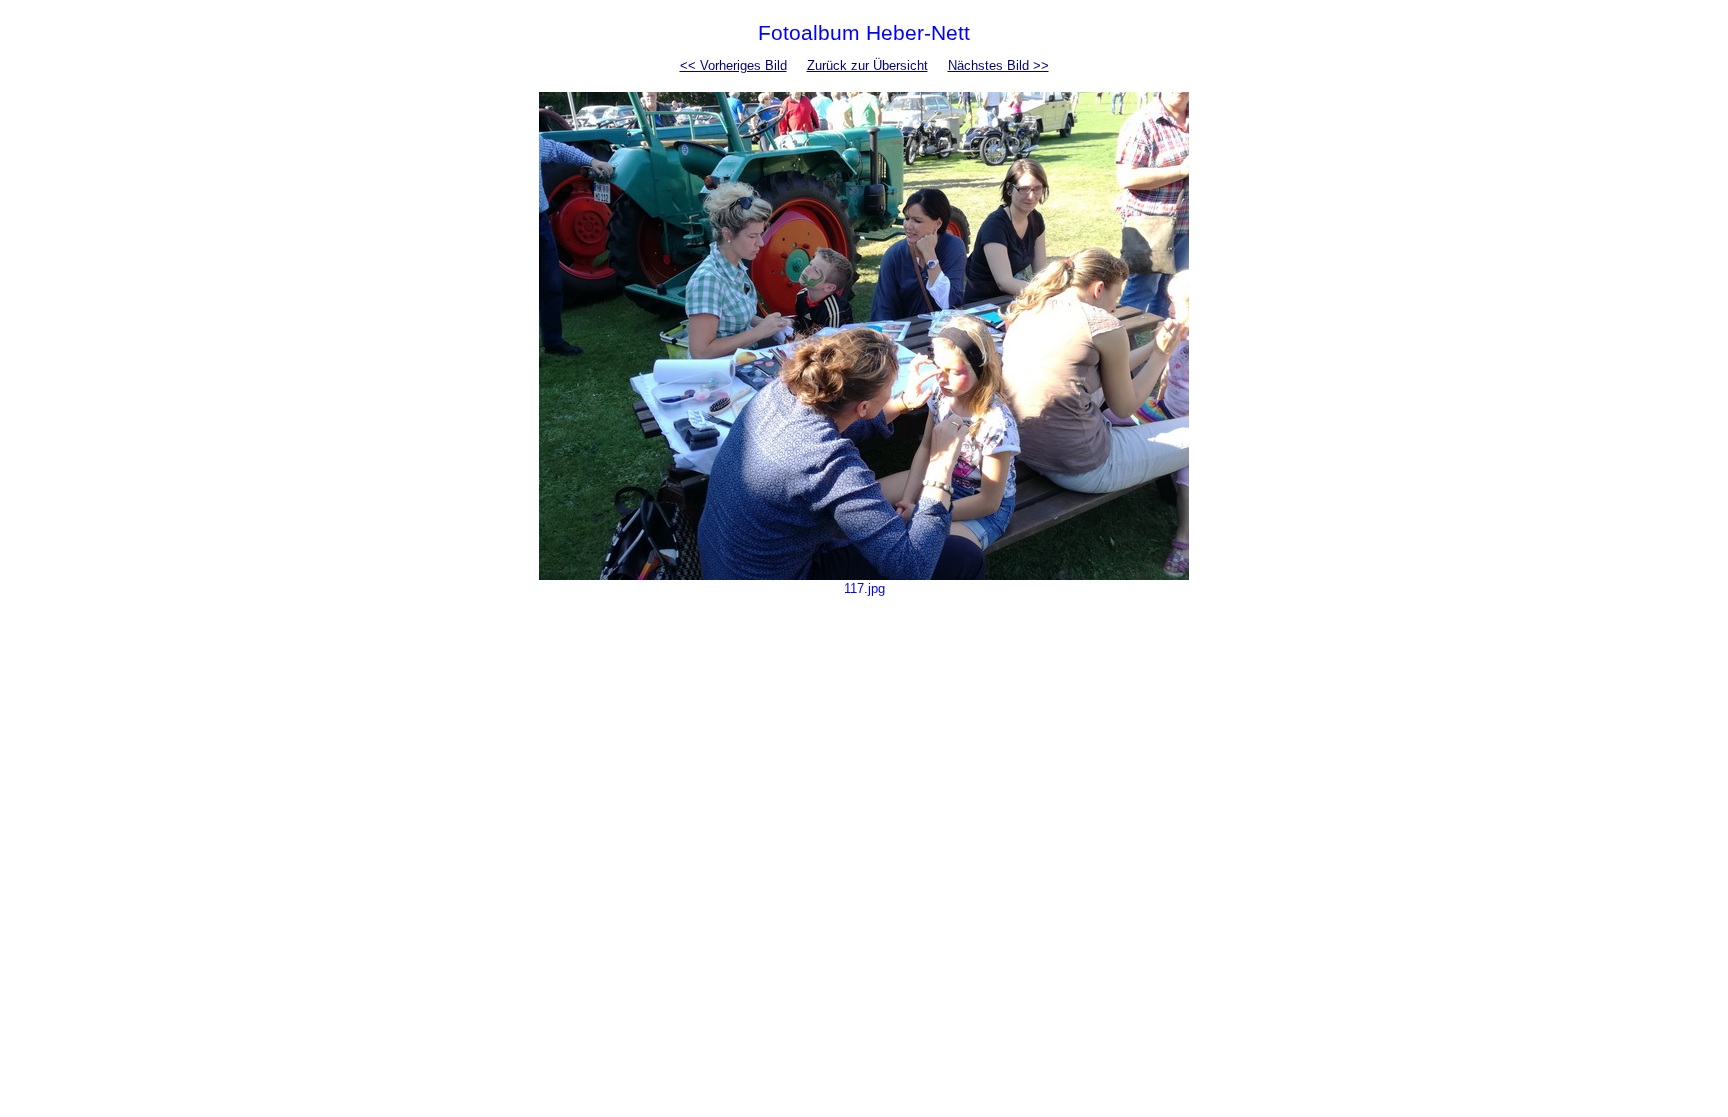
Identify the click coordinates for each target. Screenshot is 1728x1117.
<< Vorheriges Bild (733, 65)
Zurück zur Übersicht (867, 65)
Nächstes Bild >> (998, 65)
